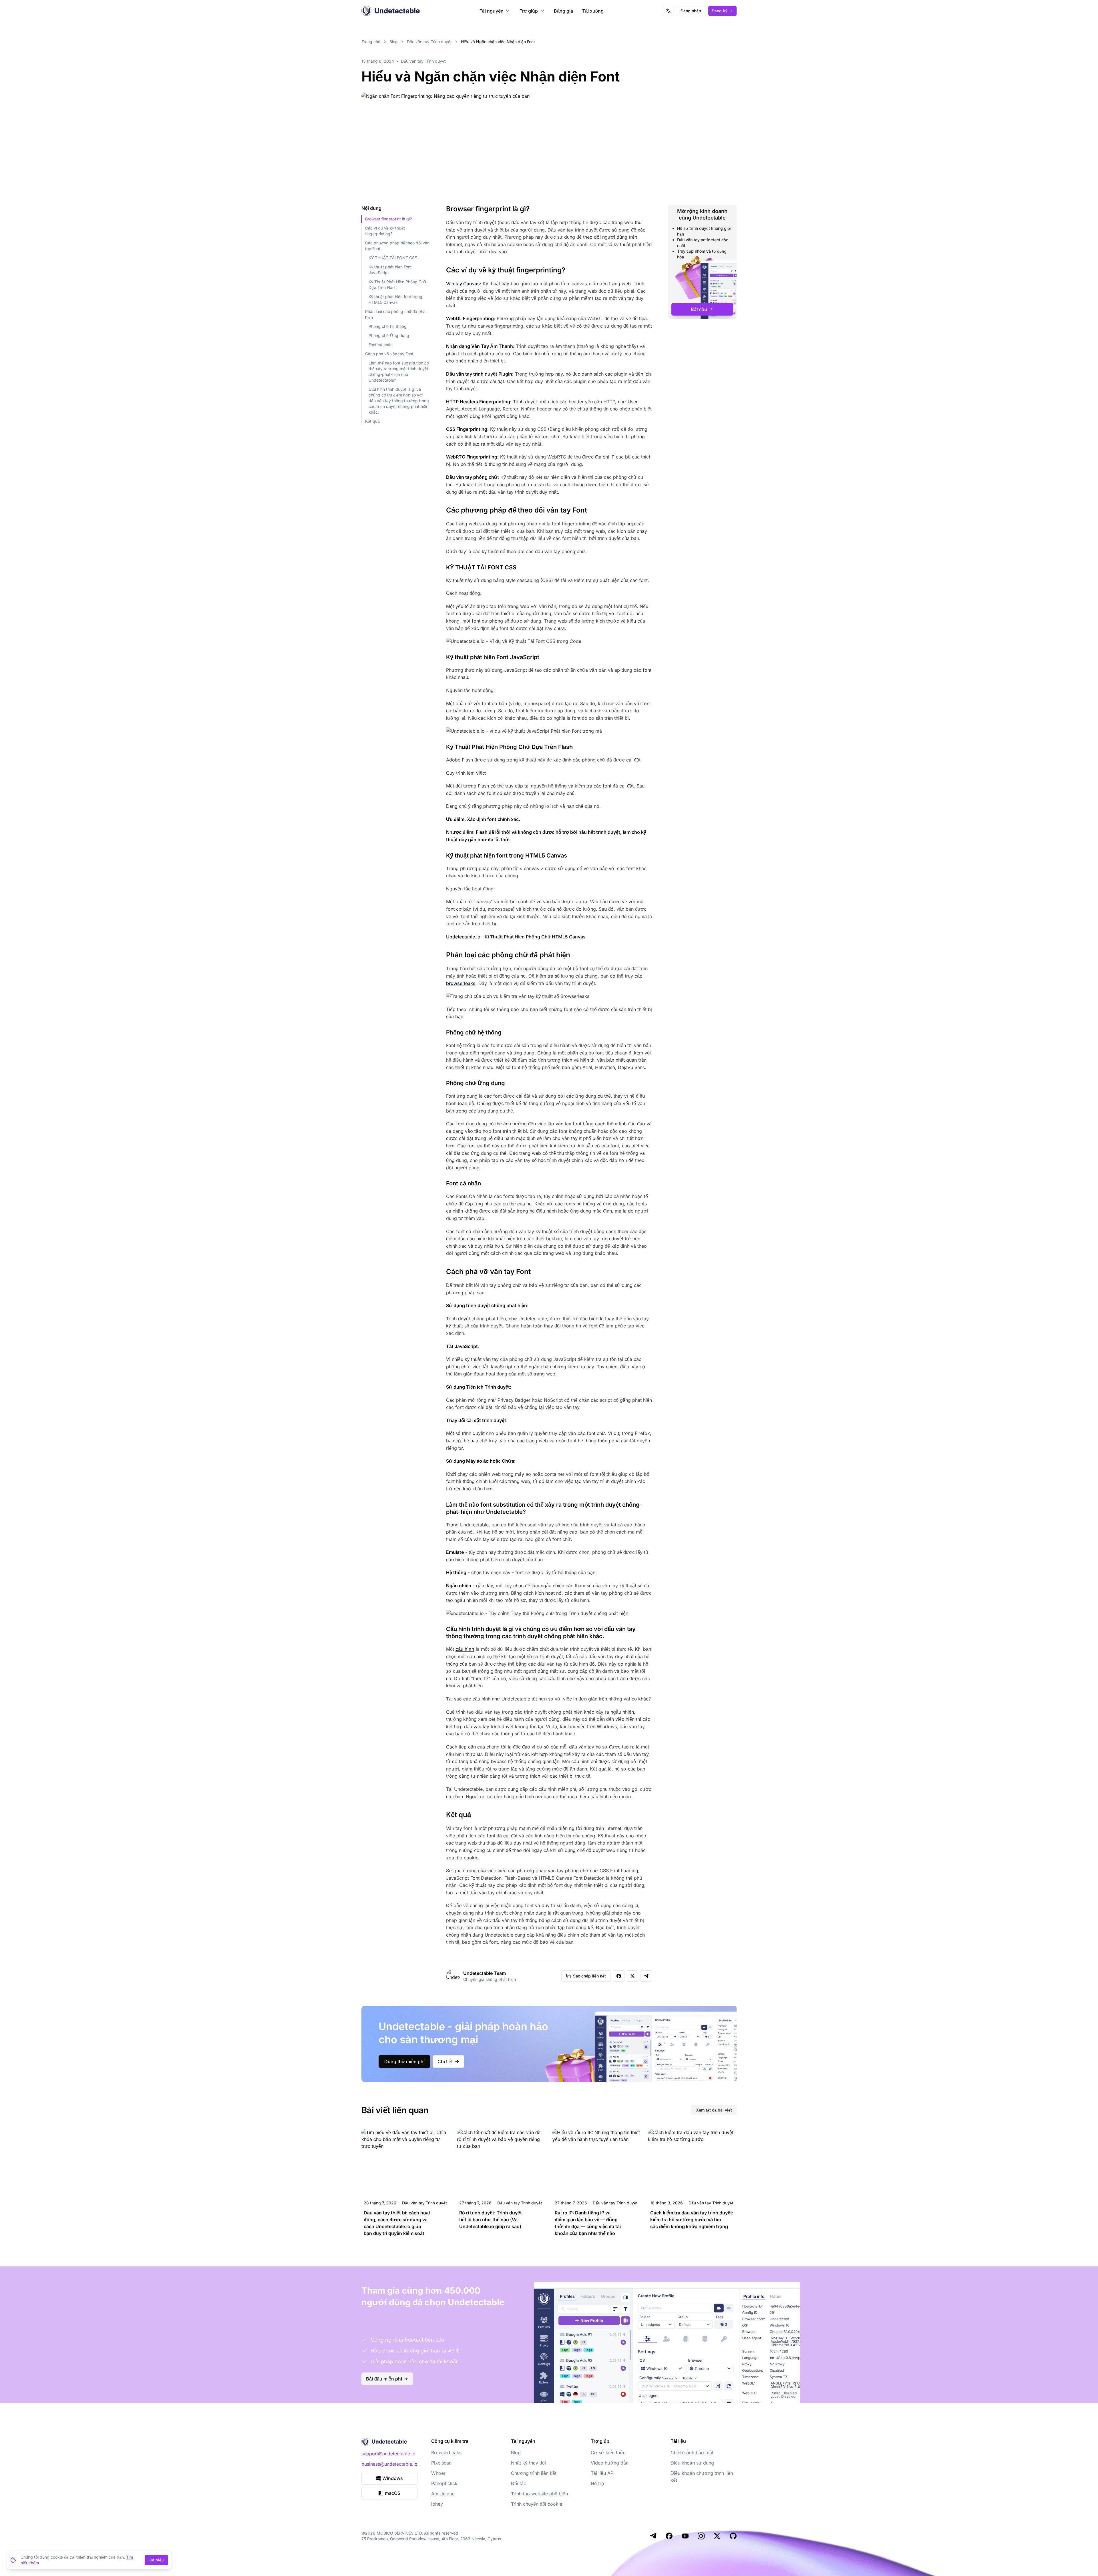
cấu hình (465, 1649)
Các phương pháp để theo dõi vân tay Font (397, 246)
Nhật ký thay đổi (528, 2463)
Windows (393, 2478)
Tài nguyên (492, 11)
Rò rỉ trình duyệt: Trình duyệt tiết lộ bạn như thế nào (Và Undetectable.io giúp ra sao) (491, 2220)
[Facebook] (669, 2536)
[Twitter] (717, 2536)
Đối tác (519, 2483)
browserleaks (461, 983)
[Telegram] (653, 2536)
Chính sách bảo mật (692, 2453)
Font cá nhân (381, 345)
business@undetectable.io (389, 2464)
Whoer (438, 2473)
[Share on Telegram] (646, 1976)
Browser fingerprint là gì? (388, 219)
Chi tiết (445, 2061)
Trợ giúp (529, 11)
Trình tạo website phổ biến (539, 2494)
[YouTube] (685, 2536)
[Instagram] (701, 2536)
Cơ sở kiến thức (608, 2453)
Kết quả (372, 421)
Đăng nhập (691, 11)
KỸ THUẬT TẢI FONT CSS (393, 258)
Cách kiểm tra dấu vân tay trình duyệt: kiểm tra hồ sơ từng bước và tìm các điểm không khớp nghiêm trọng (692, 2220)
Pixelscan (441, 2463)
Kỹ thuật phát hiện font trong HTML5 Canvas (395, 299)
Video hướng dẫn (610, 2463)
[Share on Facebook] (619, 1976)
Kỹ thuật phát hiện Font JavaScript (390, 270)
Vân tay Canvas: (464, 284)
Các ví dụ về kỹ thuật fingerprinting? (385, 231)
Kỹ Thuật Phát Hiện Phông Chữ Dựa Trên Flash (397, 285)
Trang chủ (371, 42)
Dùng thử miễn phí (404, 2061)
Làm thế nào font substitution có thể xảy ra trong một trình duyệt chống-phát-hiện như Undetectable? (399, 371)
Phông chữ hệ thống (388, 326)
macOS (393, 2493)
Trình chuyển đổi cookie (537, 2504)
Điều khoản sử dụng (692, 2463)
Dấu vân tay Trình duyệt (429, 42)
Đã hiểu (156, 2560)
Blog (394, 42)
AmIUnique (443, 2494)
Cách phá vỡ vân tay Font (389, 354)
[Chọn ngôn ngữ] (668, 11)
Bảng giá (563, 11)
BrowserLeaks (446, 2453)
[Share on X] (632, 1976)
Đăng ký (720, 11)
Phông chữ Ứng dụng (389, 335)
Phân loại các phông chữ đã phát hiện (396, 314)
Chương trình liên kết (534, 2473)
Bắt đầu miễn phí (384, 2379)
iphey (437, 2504)
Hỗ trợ (598, 2483)
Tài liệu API (603, 2473)
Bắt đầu (699, 309)
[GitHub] (733, 2536)
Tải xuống (593, 11)
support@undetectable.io (388, 2454)
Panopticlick (444, 2483)
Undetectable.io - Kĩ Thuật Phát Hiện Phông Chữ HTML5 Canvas (516, 937)
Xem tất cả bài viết (714, 2110)
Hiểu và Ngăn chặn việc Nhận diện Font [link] (498, 42)
